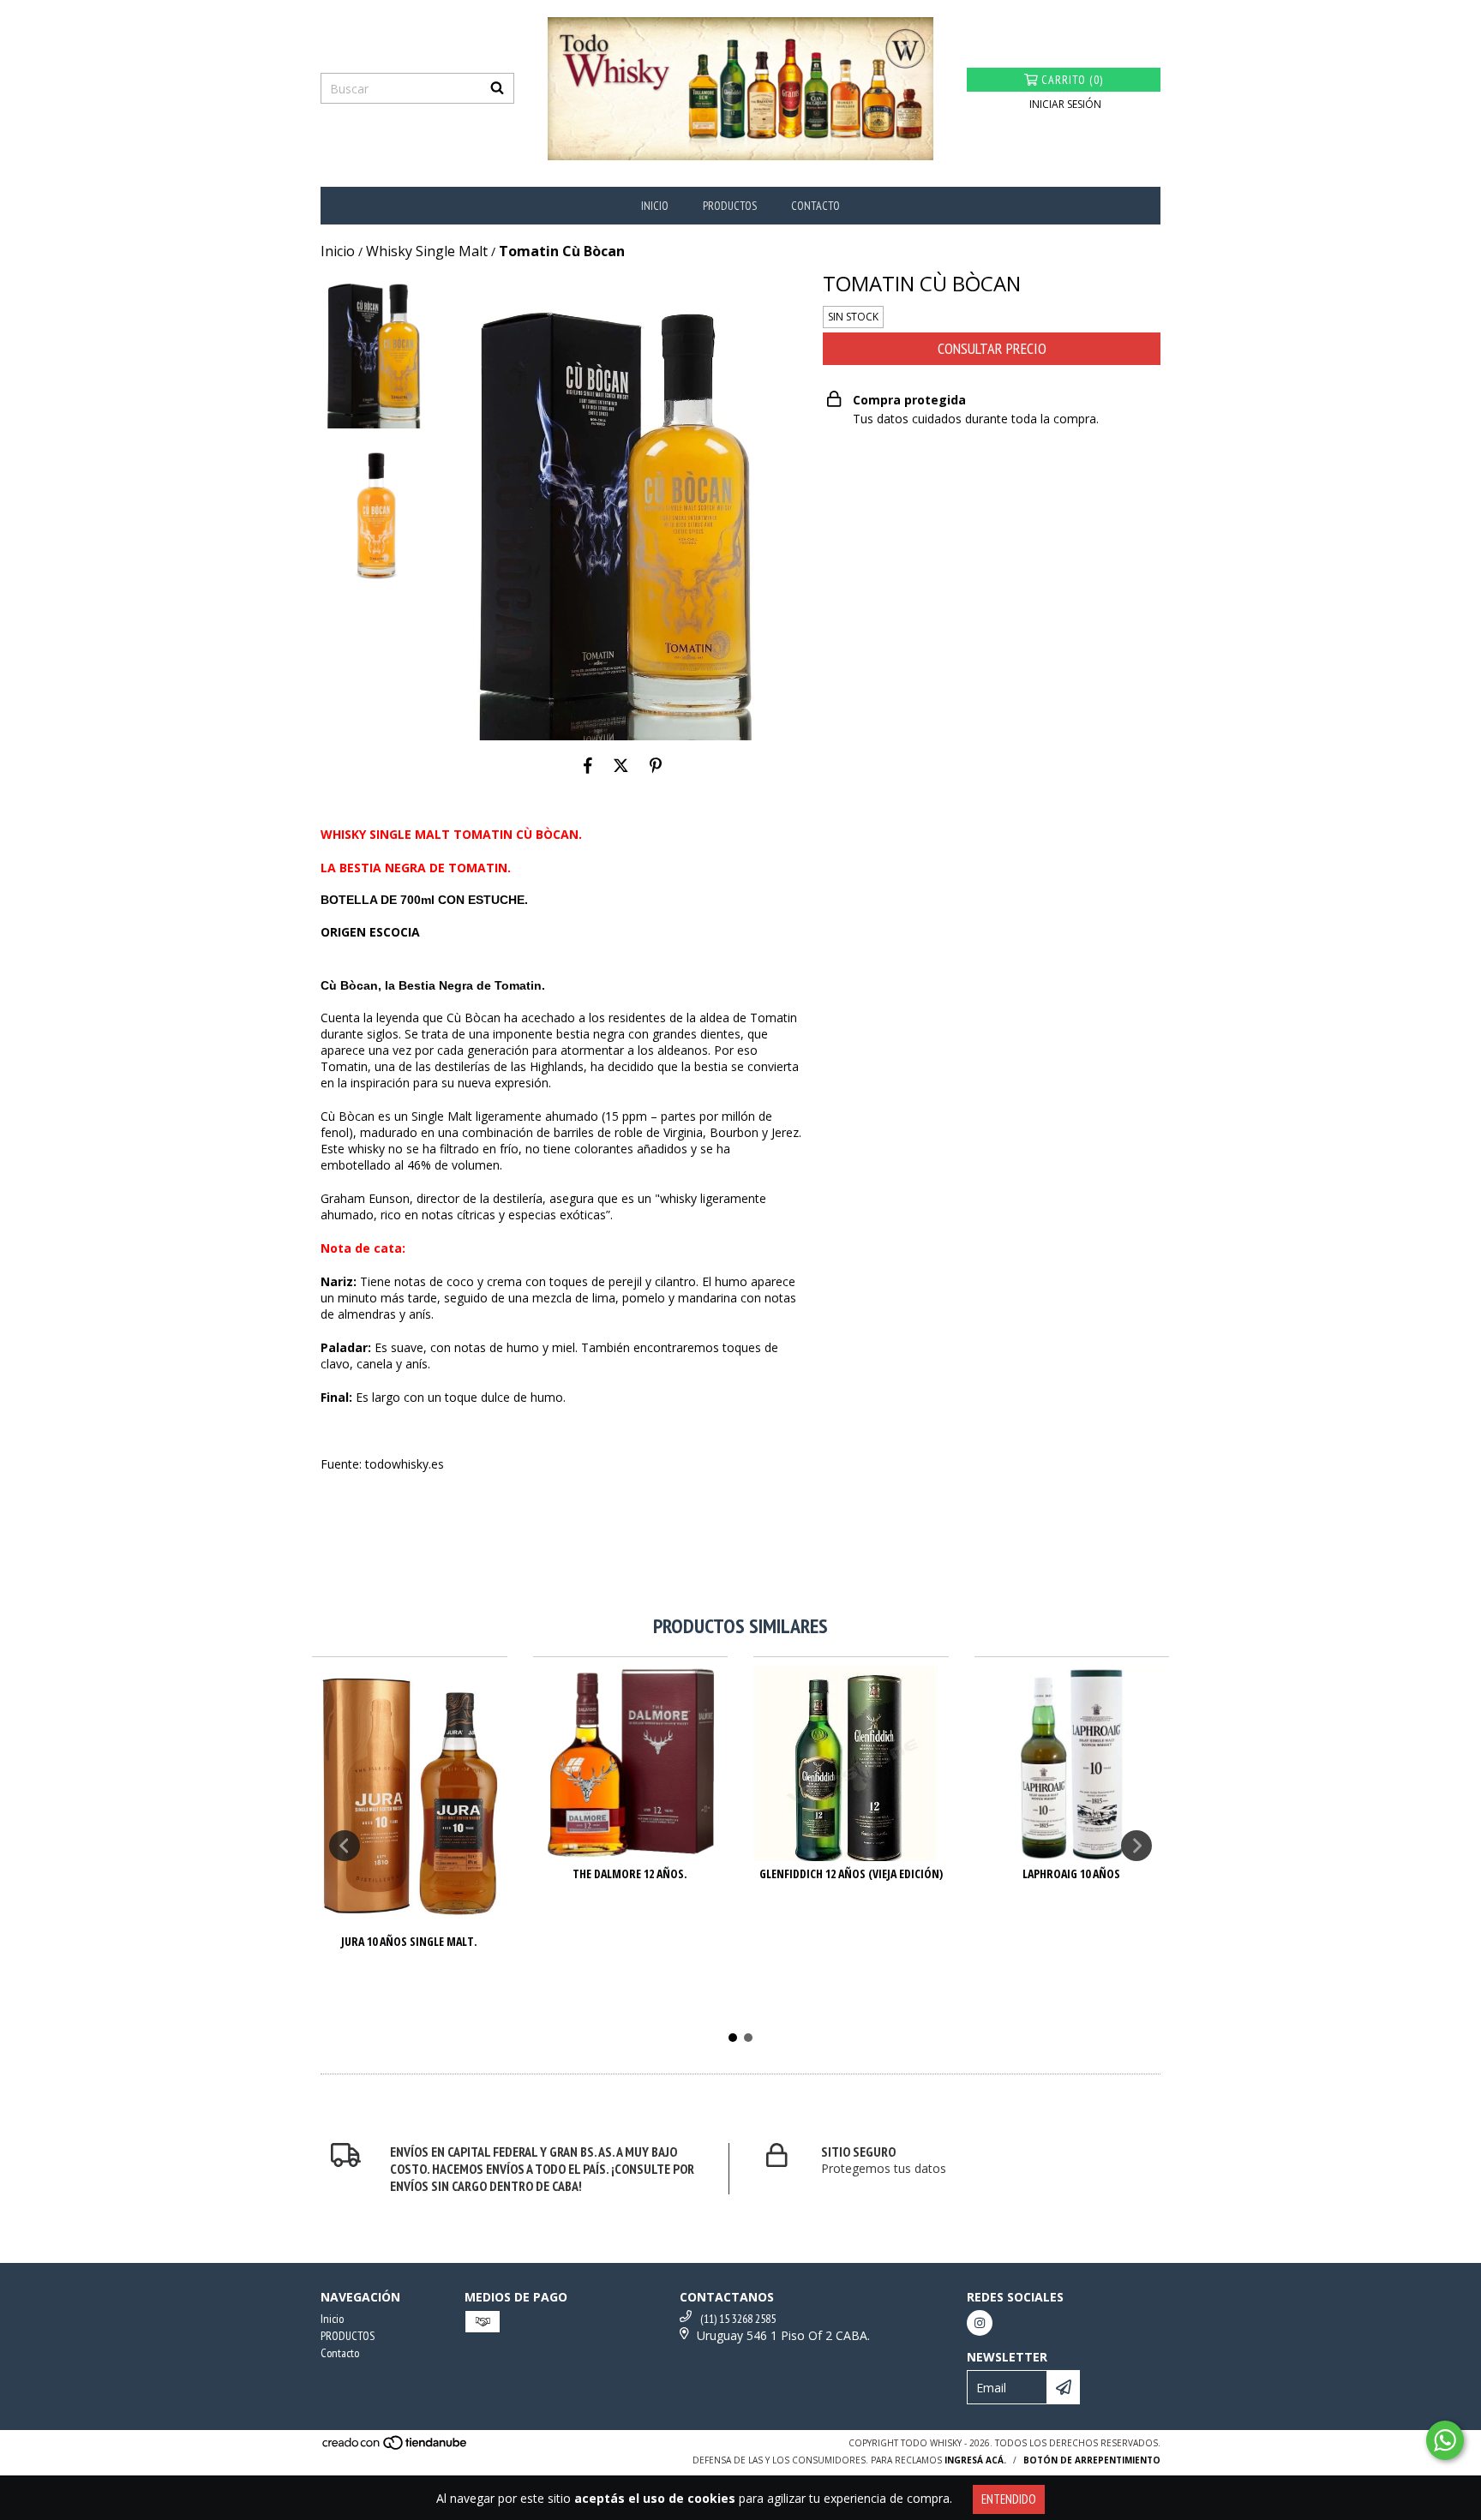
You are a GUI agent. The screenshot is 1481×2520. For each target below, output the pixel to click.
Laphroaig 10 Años (1071, 1874)
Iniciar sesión (1065, 104)
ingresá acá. (975, 2460)
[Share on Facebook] (588, 766)
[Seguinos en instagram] (980, 2323)
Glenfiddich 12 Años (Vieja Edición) (851, 1874)
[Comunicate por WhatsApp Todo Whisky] (1445, 2440)
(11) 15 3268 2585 (738, 2319)
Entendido (1009, 2499)
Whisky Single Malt (427, 251)
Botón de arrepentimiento (1092, 2460)
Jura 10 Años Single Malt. (409, 1941)
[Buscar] (497, 88)
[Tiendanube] (396, 2448)
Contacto (815, 206)
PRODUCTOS (730, 206)
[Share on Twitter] (621, 766)
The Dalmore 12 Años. (630, 1874)
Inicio (655, 206)
